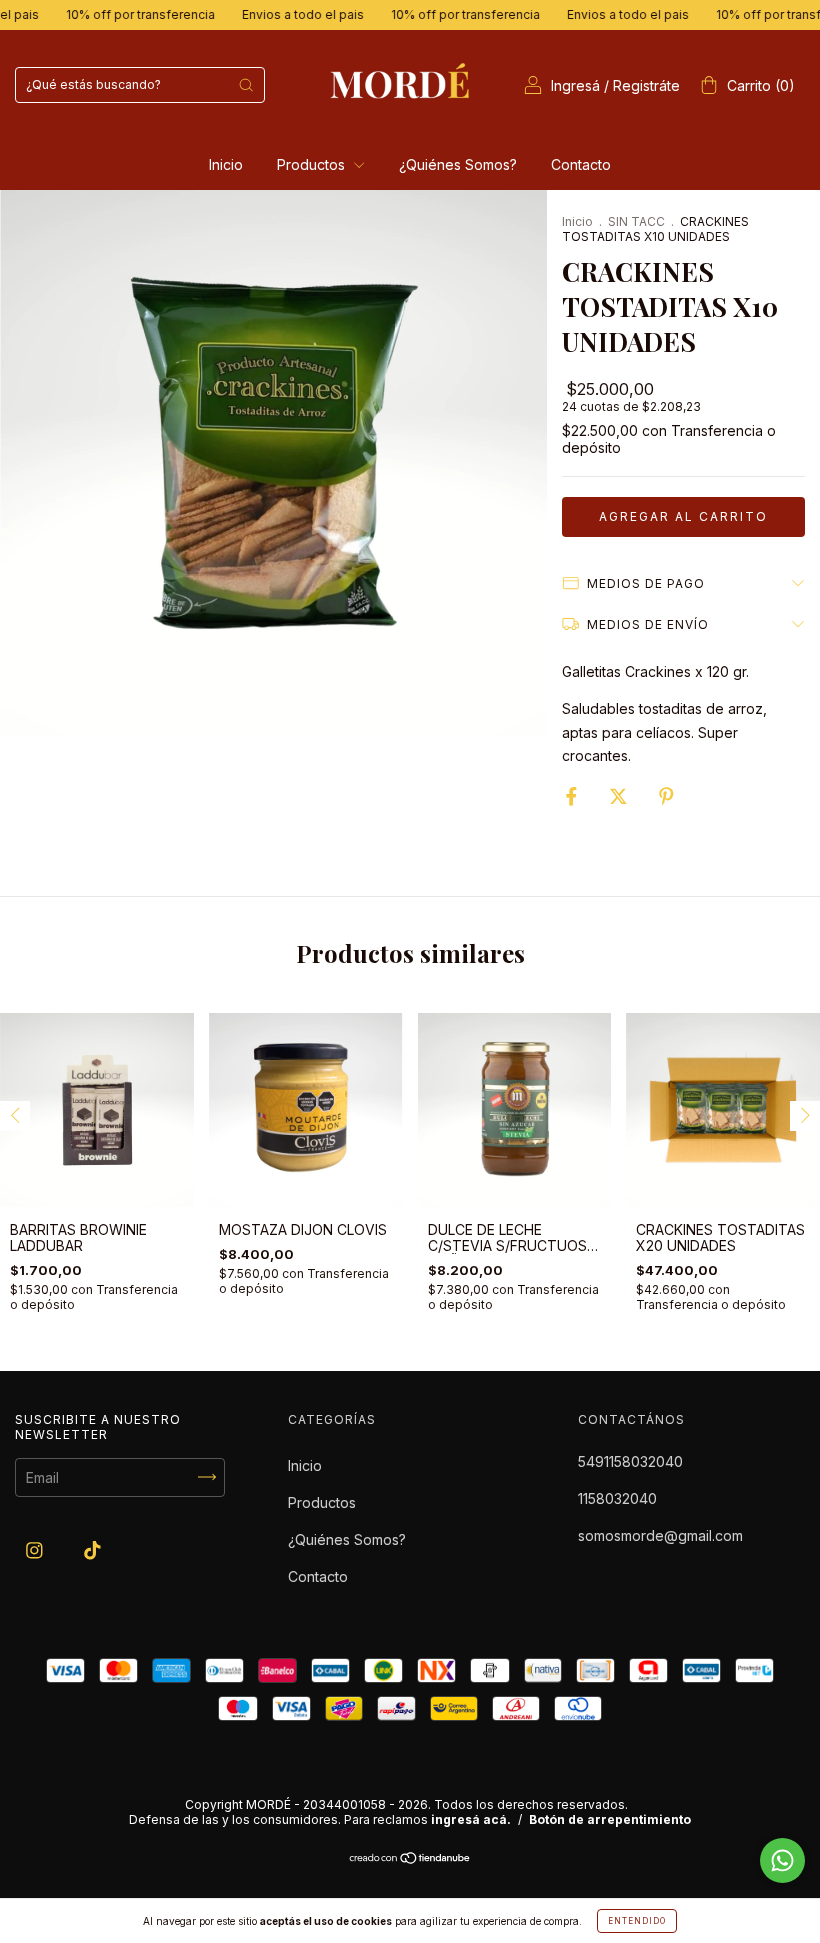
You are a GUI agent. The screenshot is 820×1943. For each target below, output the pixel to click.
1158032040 (617, 1498)
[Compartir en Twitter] (620, 796)
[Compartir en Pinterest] (666, 796)
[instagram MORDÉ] (36, 1549)
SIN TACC (636, 221)
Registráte (646, 85)
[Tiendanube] (410, 1859)
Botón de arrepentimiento (610, 1819)
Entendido (637, 1921)
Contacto (581, 164)
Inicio (226, 164)
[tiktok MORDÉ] (92, 1549)
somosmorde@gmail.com (660, 1535)
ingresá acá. (471, 1819)
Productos (313, 164)
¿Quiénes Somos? (458, 164)
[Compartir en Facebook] (573, 796)
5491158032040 (630, 1461)
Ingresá (575, 85)
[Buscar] (246, 85)
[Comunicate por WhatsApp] (782, 1860)
